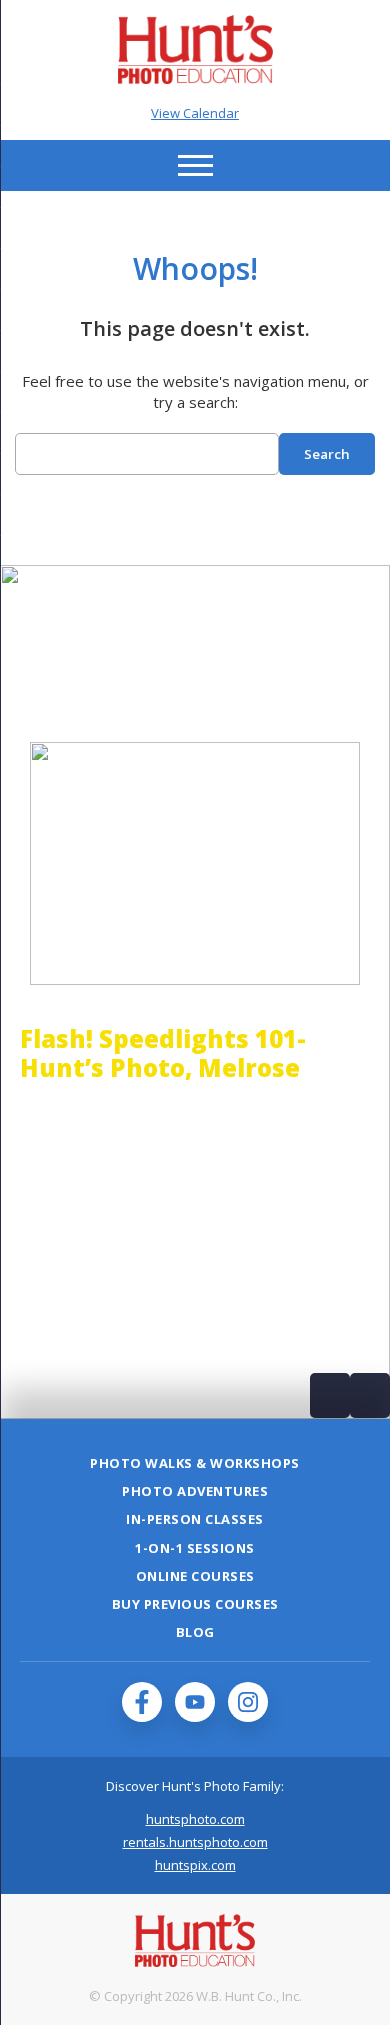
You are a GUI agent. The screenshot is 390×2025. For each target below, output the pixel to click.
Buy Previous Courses (195, 1604)
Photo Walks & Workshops (195, 1463)
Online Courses (195, 1576)
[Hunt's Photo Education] (195, 78)
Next (370, 1395)
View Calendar (195, 113)
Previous (330, 1395)
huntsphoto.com (195, 1819)
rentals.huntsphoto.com (195, 1842)
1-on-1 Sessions (195, 1548)
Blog (195, 1632)
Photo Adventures (195, 1491)
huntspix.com (195, 1865)
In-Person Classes (195, 1519)
